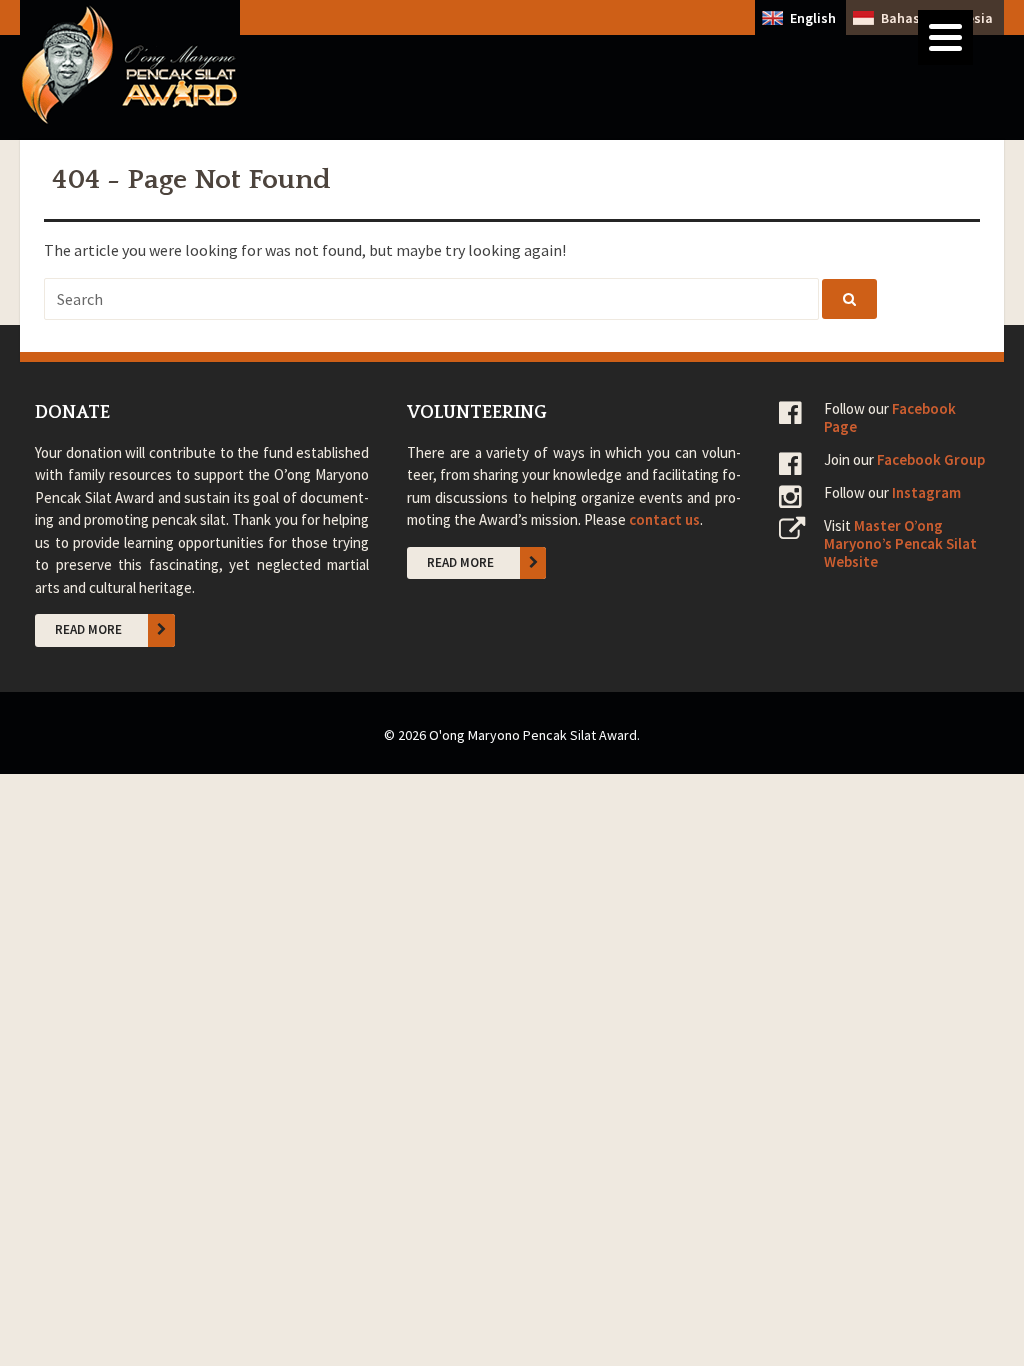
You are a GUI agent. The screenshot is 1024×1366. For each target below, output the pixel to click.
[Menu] (945, 37)
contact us (664, 519)
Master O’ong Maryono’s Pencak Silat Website (900, 543)
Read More (88, 629)
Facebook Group (931, 459)
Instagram (926, 492)
